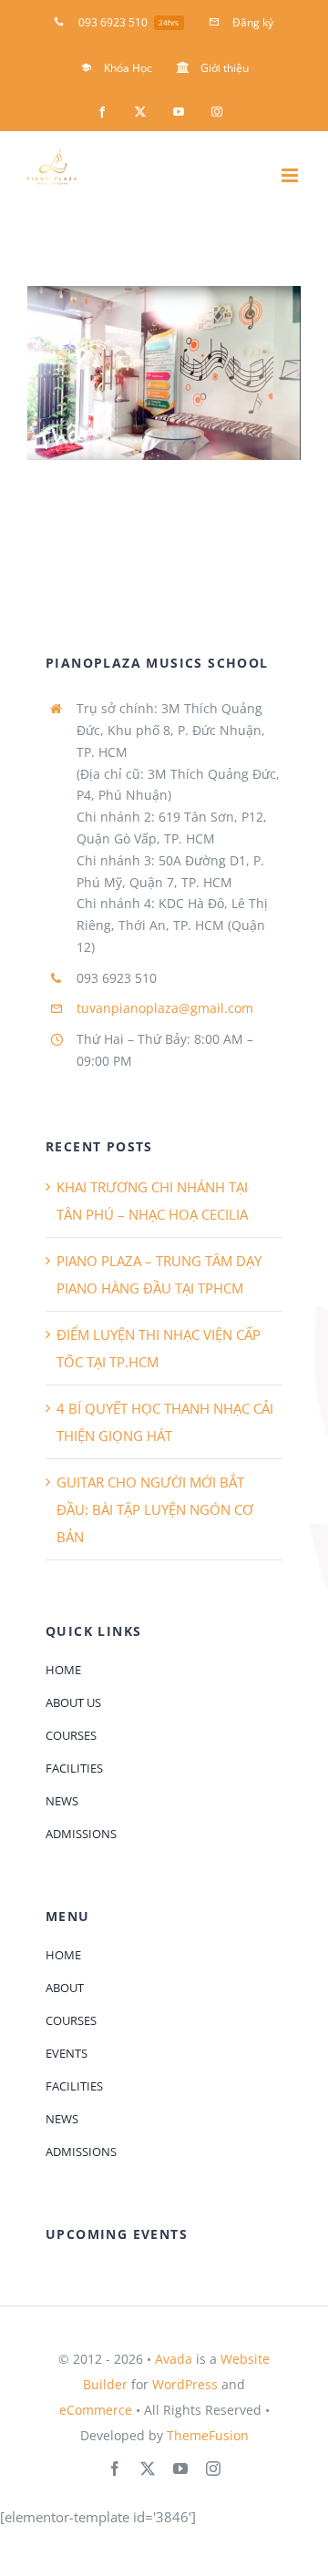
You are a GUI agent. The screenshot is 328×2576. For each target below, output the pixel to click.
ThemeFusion (208, 2435)
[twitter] (148, 2469)
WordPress (185, 2384)
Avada (174, 2359)
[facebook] (115, 2469)
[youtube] (180, 2469)
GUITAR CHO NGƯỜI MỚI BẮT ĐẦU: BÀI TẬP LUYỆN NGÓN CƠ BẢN (155, 1509)
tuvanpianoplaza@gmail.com (165, 1008)
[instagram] (213, 2469)
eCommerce (96, 2410)
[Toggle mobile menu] (291, 175)
